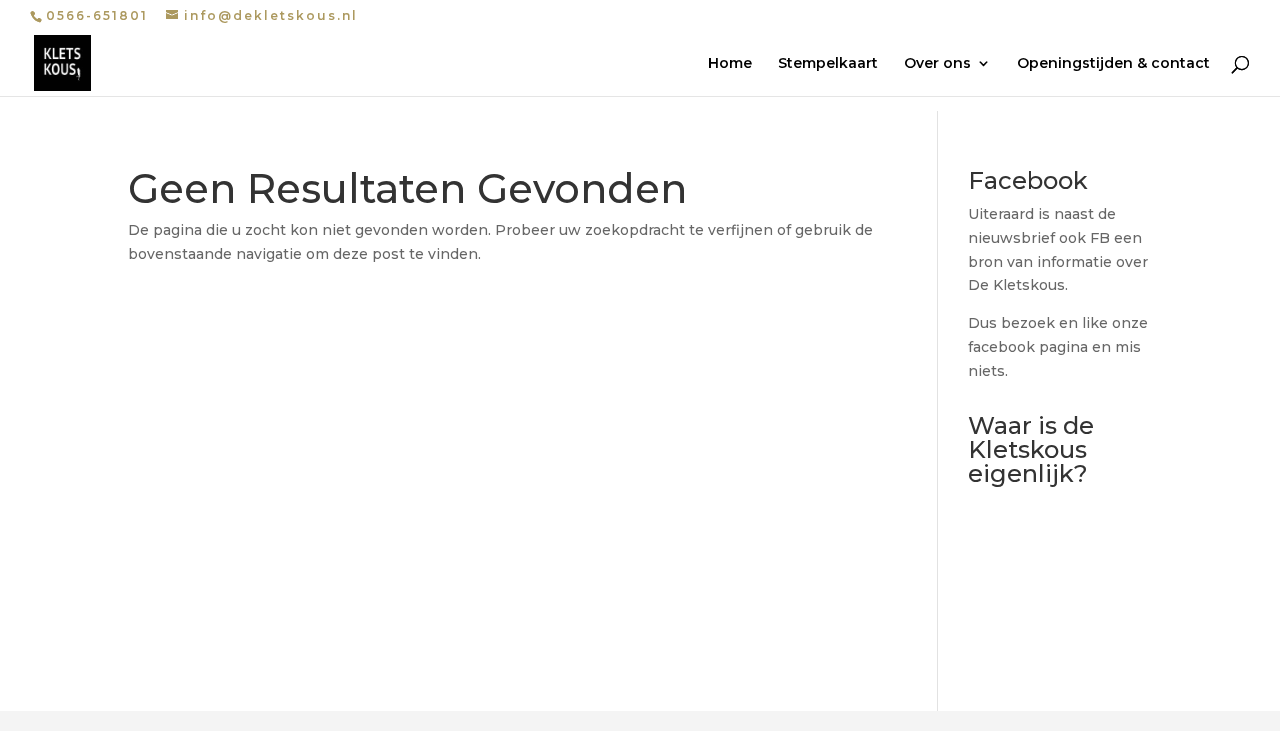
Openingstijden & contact (1113, 64)
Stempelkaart (828, 64)
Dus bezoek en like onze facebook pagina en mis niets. (1058, 347)
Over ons (937, 64)
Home (730, 64)
